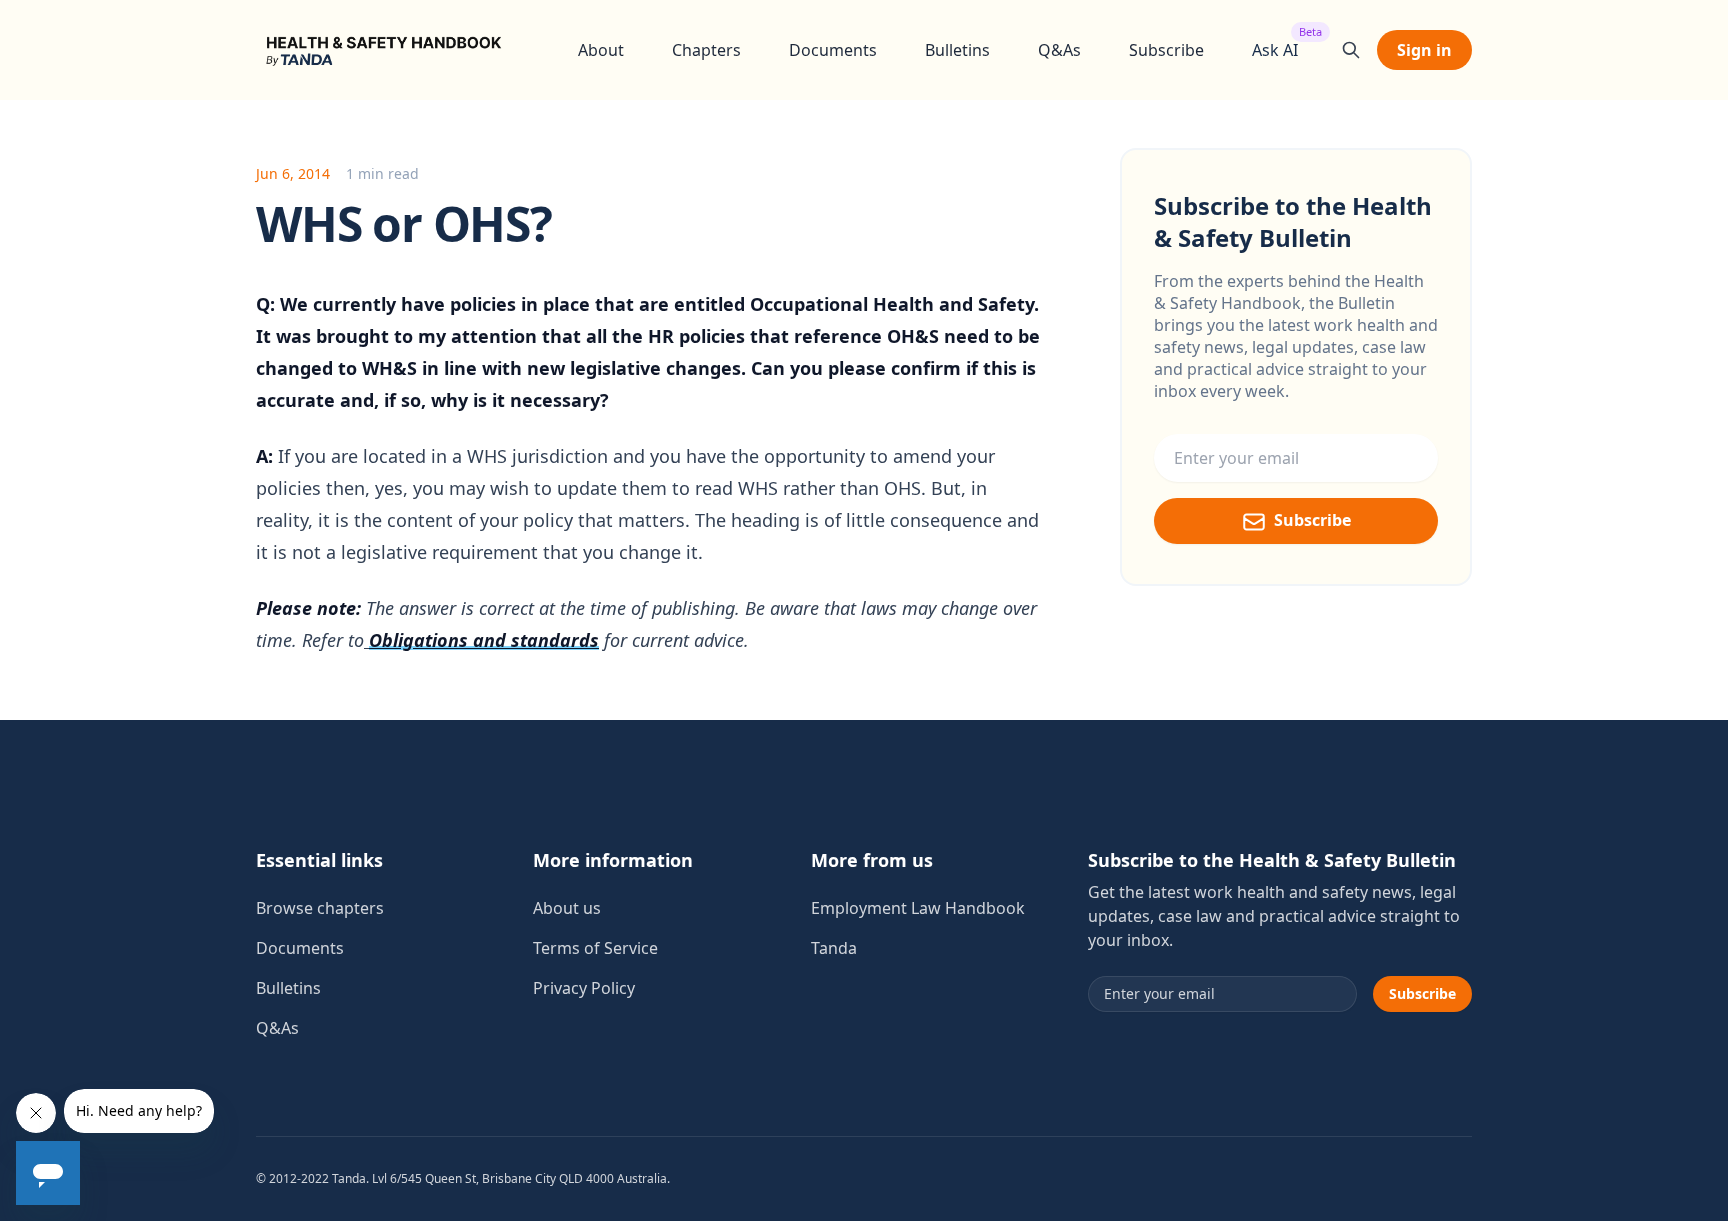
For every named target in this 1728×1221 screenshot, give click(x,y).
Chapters (706, 50)
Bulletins (957, 50)
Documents (833, 50)
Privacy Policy (584, 988)
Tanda (834, 948)
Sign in (1424, 50)
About (601, 50)
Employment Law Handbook (918, 908)
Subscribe (1166, 50)
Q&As (1059, 50)
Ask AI (1275, 49)
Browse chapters (320, 908)
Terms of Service (595, 948)
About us (567, 908)
